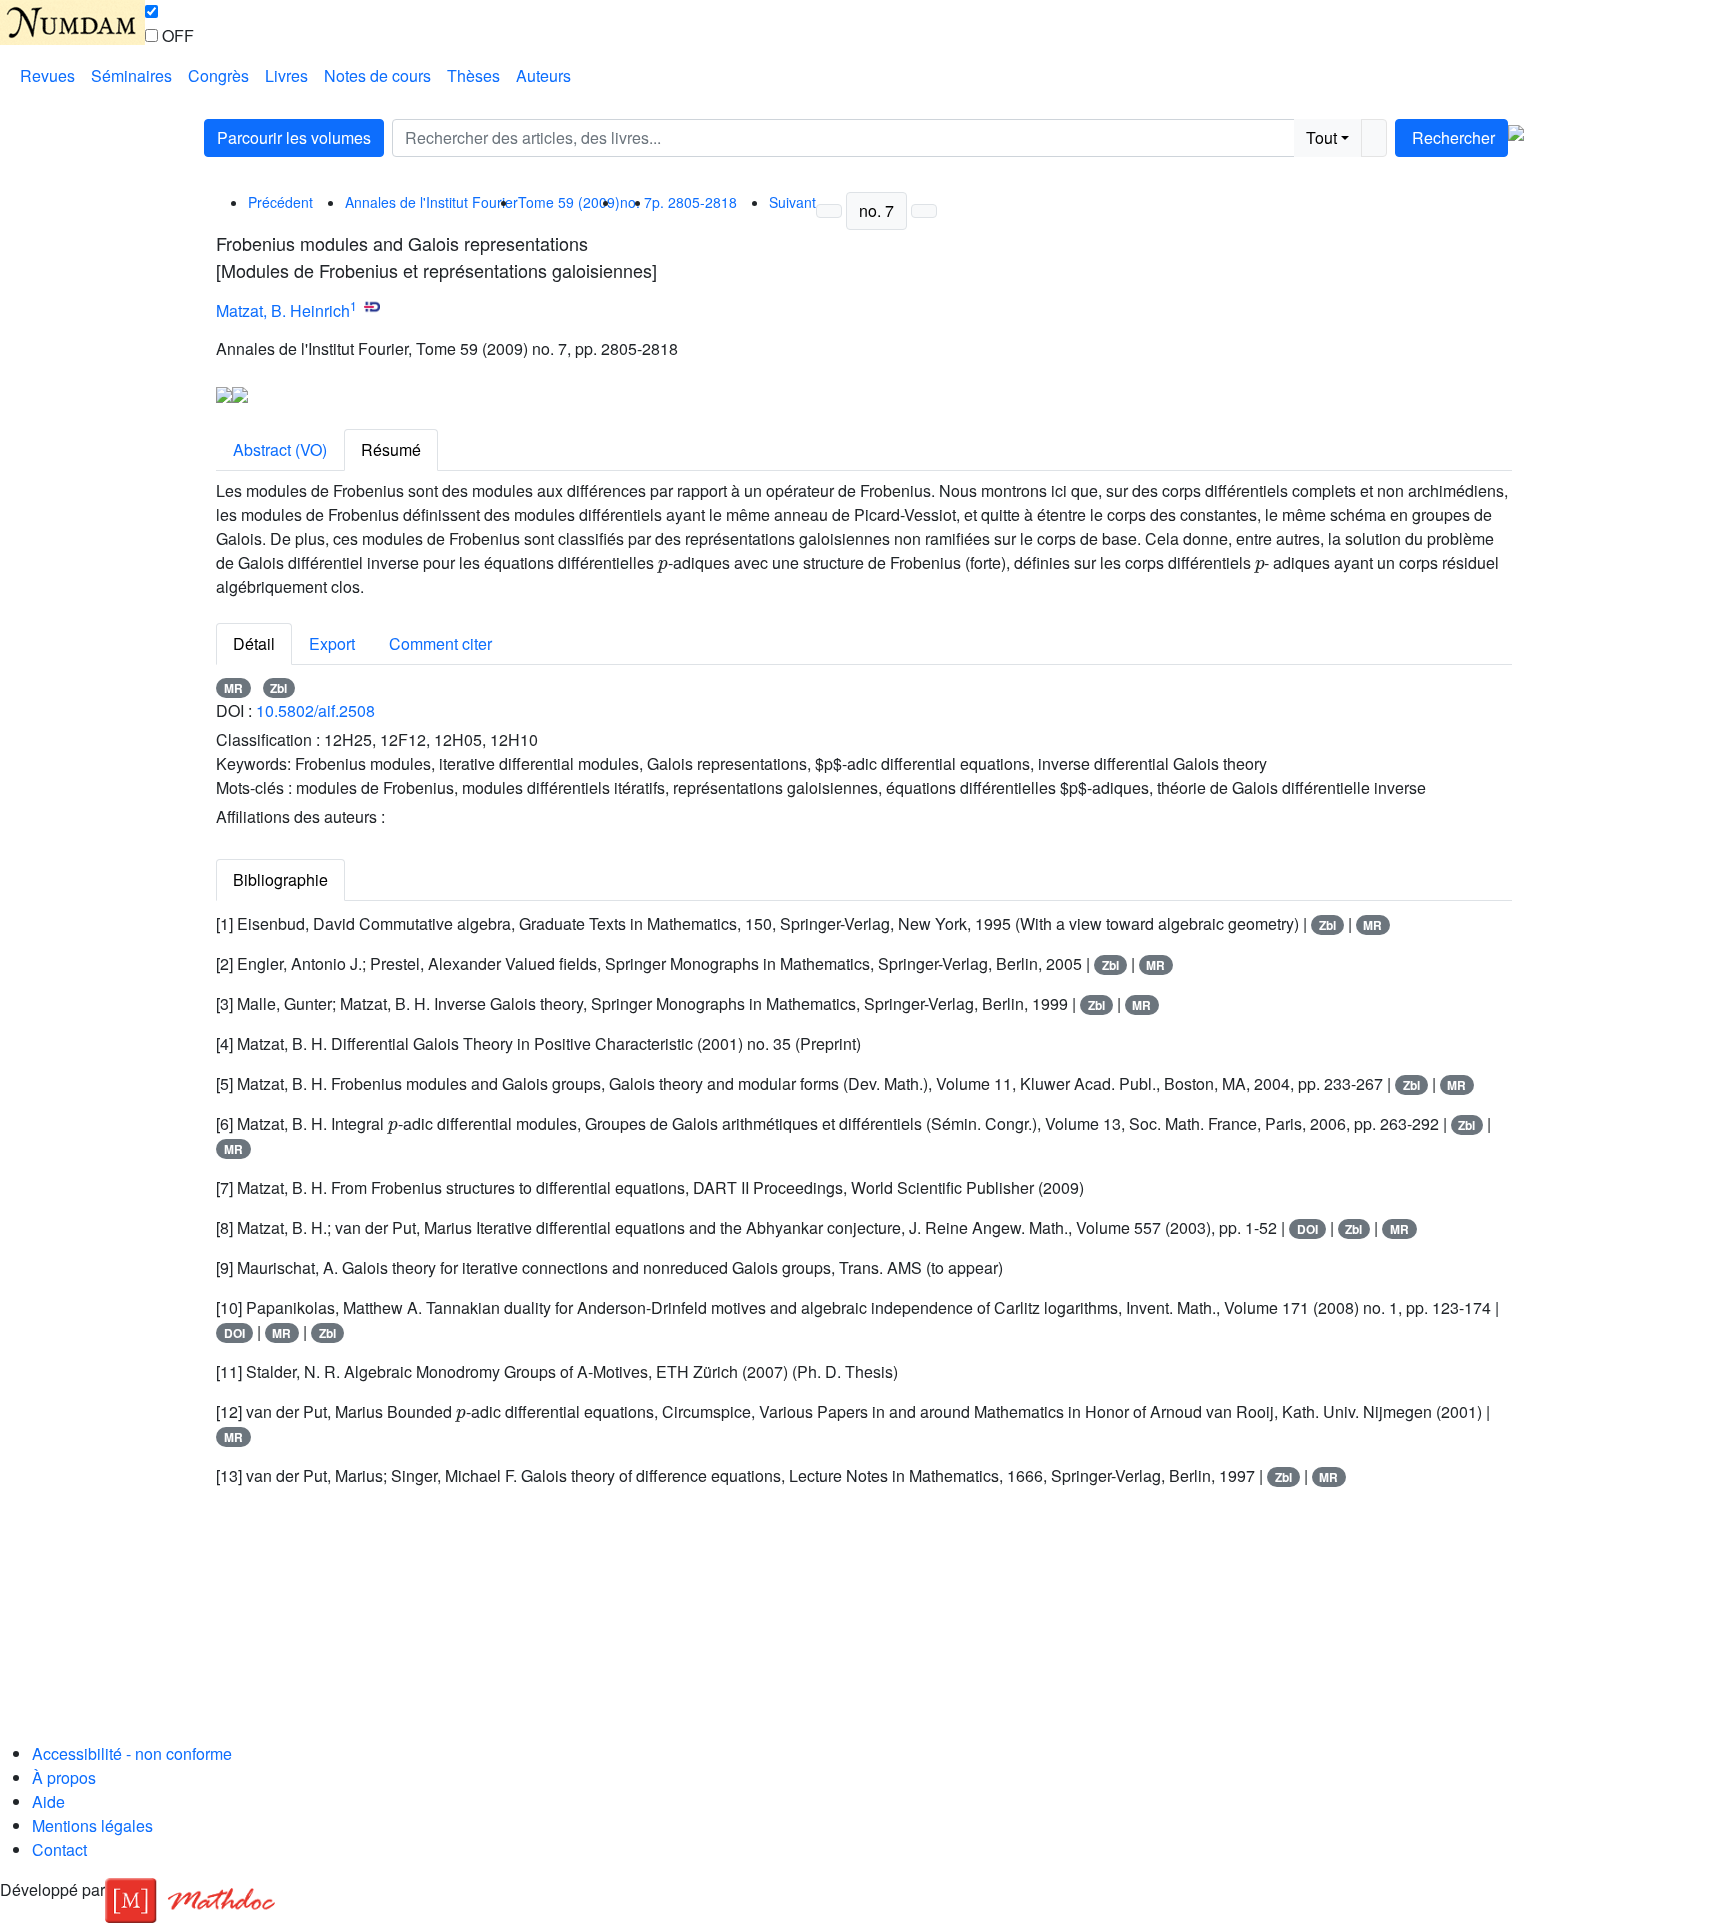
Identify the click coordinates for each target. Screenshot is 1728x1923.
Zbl (278, 688)
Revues (47, 75)
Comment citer (440, 643)
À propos (64, 1777)
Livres (286, 75)
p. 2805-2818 (694, 202)
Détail (254, 643)
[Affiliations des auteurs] (394, 313)
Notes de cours (377, 75)
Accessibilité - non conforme (132, 1753)
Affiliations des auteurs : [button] (300, 816)
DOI (1307, 1229)
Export (332, 643)
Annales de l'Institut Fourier (431, 202)
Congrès (218, 75)
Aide (48, 1801)
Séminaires (131, 75)
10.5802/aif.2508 (315, 710)
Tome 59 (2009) (569, 202)
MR (233, 688)
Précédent (280, 202)
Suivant (792, 202)
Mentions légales (92, 1825)
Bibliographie (280, 879)
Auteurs (543, 75)
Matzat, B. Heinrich (283, 310)
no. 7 (876, 210)
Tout (1321, 137)
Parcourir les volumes (294, 137)
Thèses (473, 75)
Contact (59, 1849)
